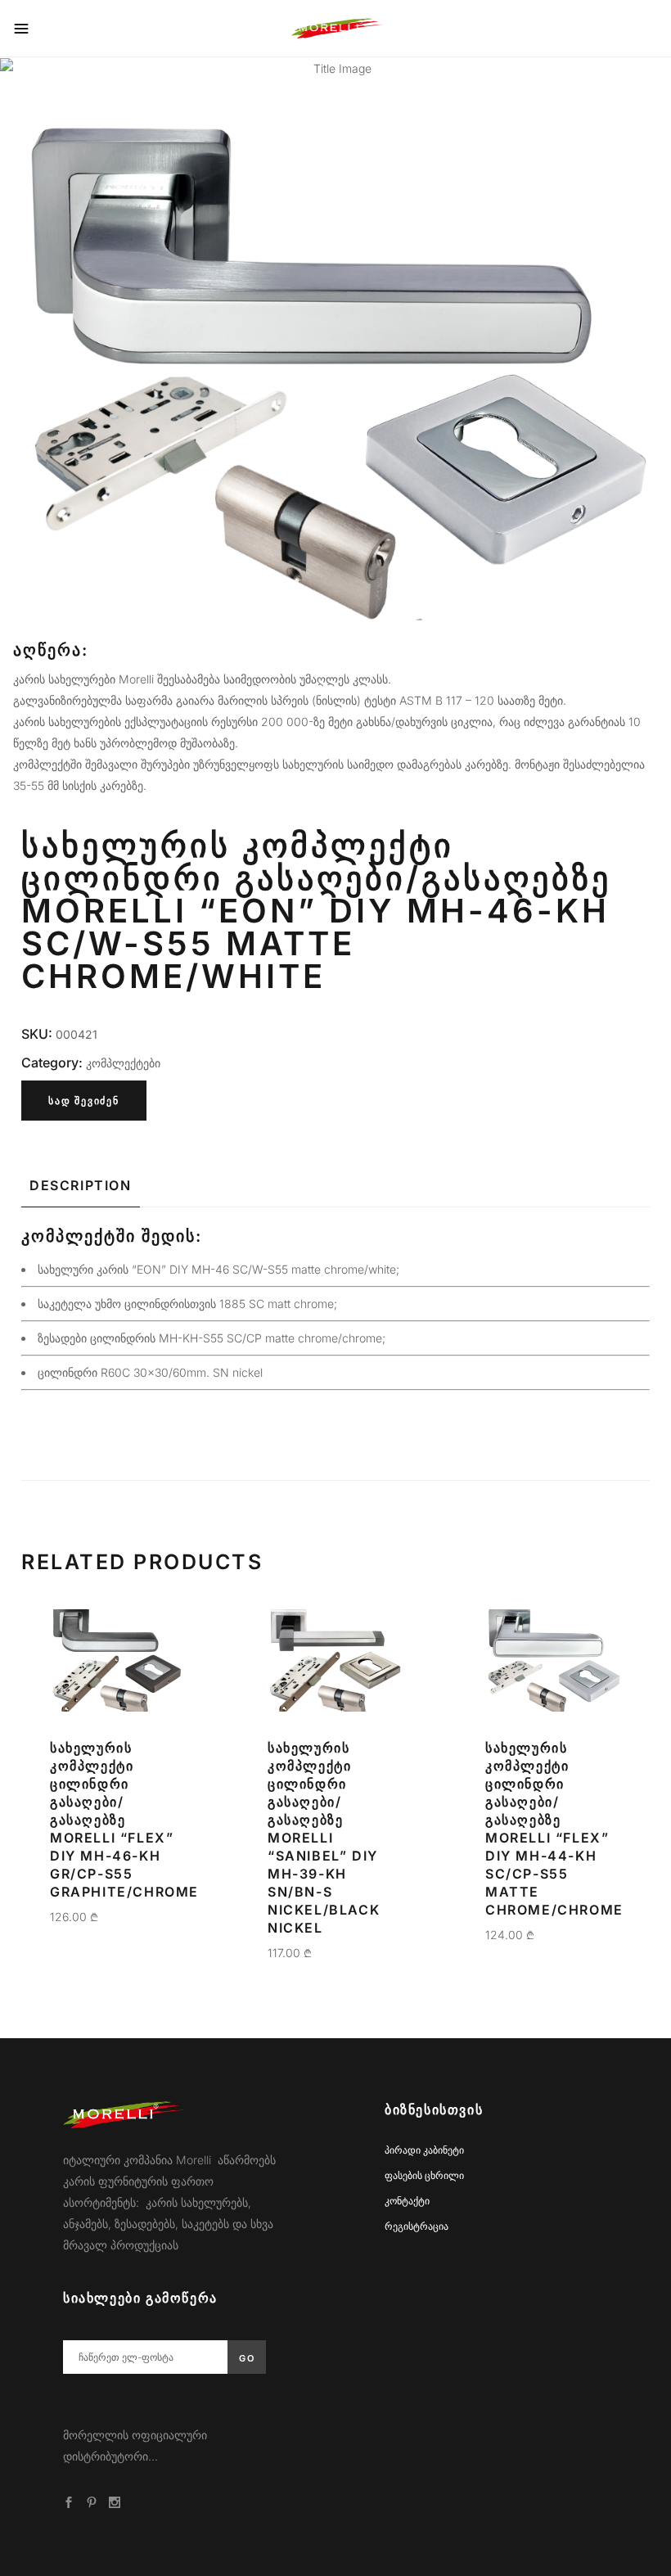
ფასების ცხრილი (424, 2175)
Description (81, 1185)
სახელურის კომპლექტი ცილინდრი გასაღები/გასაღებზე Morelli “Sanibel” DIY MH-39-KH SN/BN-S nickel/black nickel (324, 1838)
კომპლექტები (123, 1063)
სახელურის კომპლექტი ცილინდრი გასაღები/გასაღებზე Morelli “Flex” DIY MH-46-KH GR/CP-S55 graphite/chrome (124, 1820)
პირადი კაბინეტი (424, 2150)
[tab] (81, 1185)
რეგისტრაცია (417, 2226)
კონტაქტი (407, 2201)
